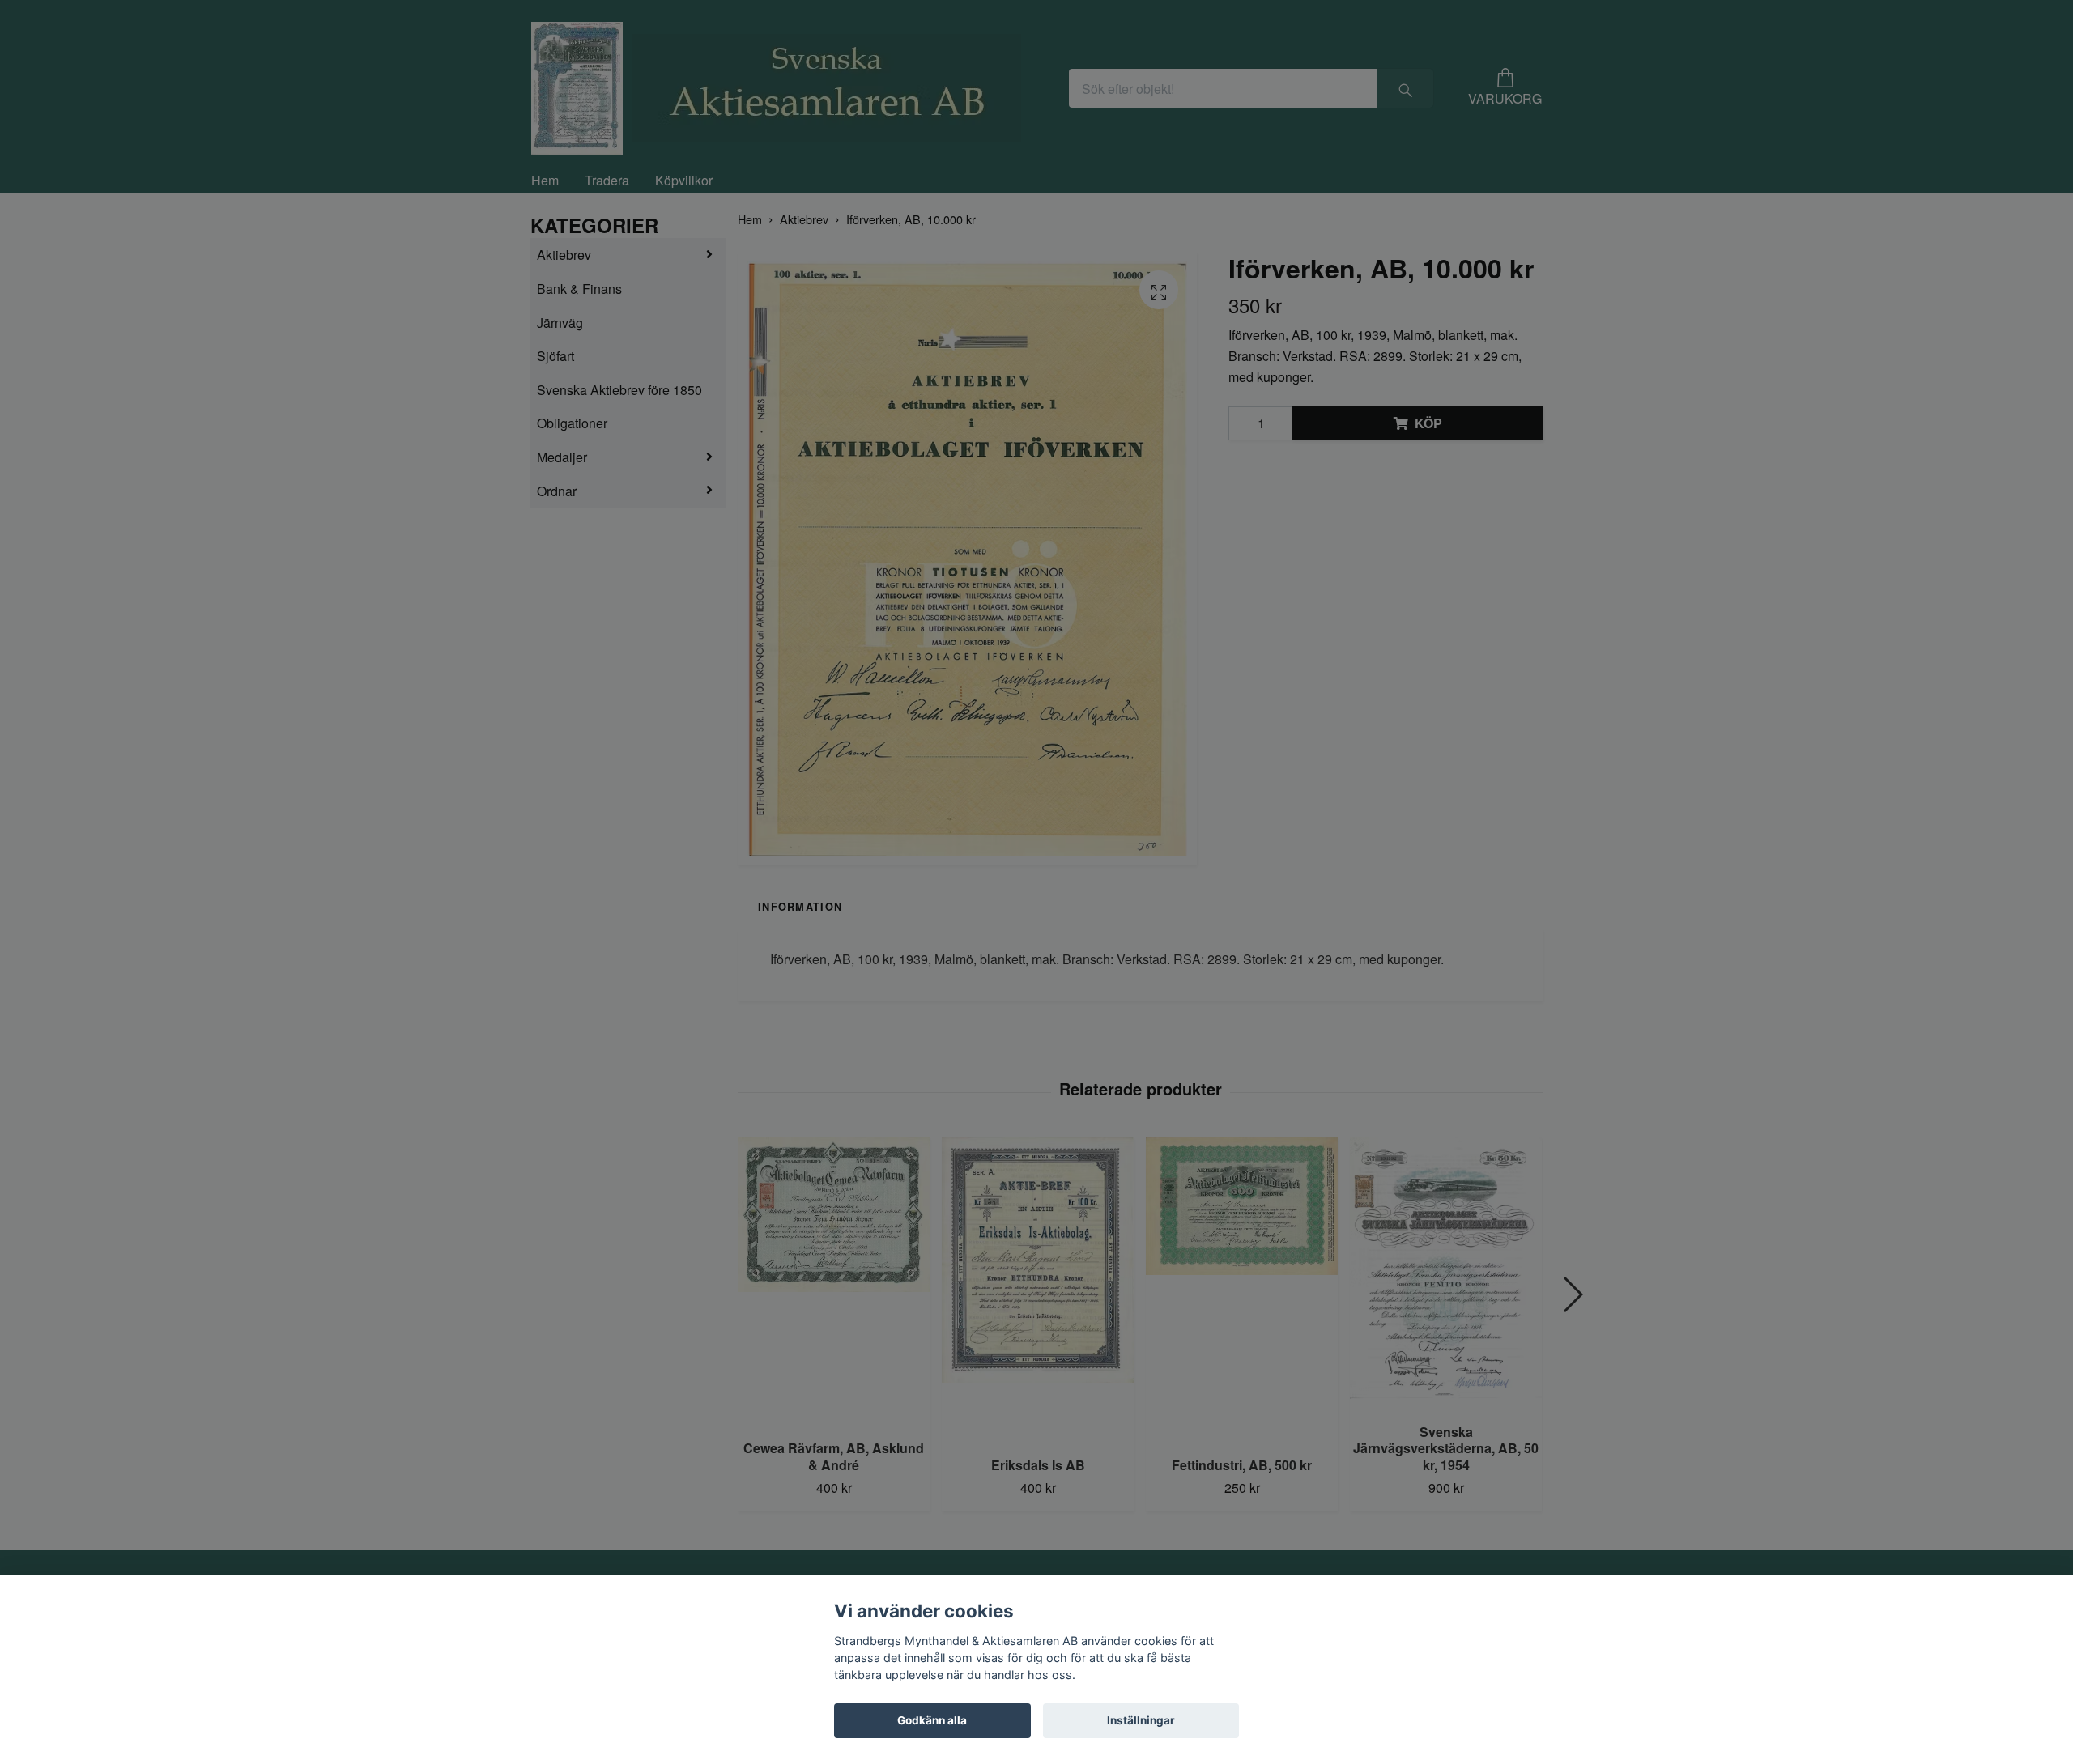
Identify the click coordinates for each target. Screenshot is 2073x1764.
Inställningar (1141, 1720)
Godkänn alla (932, 1720)
